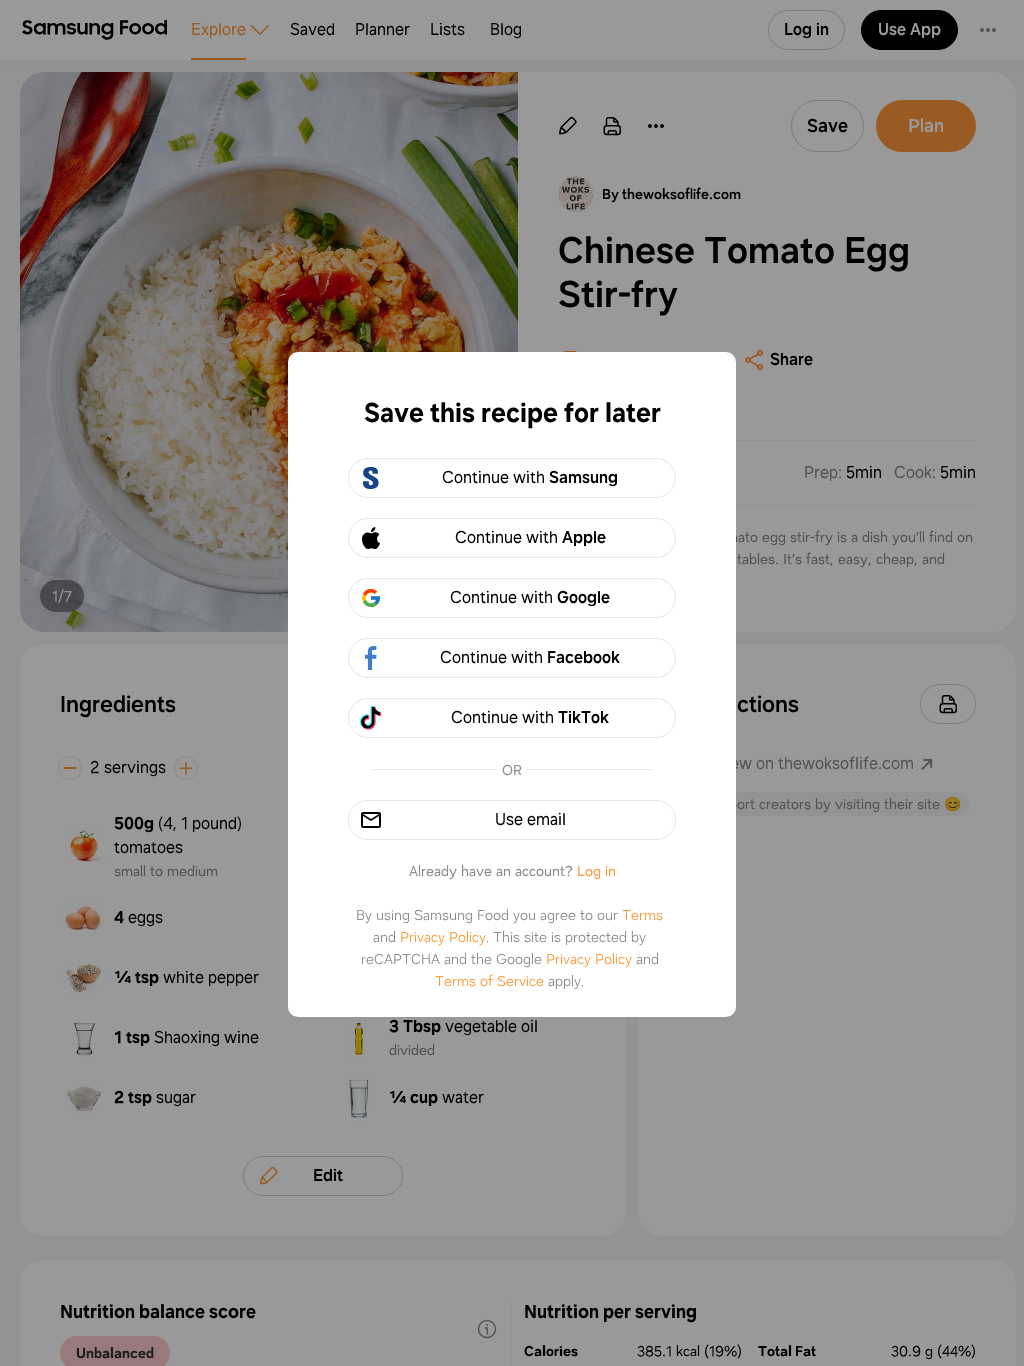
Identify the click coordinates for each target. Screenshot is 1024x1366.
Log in (596, 871)
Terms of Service (489, 981)
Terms (642, 915)
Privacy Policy (443, 937)
